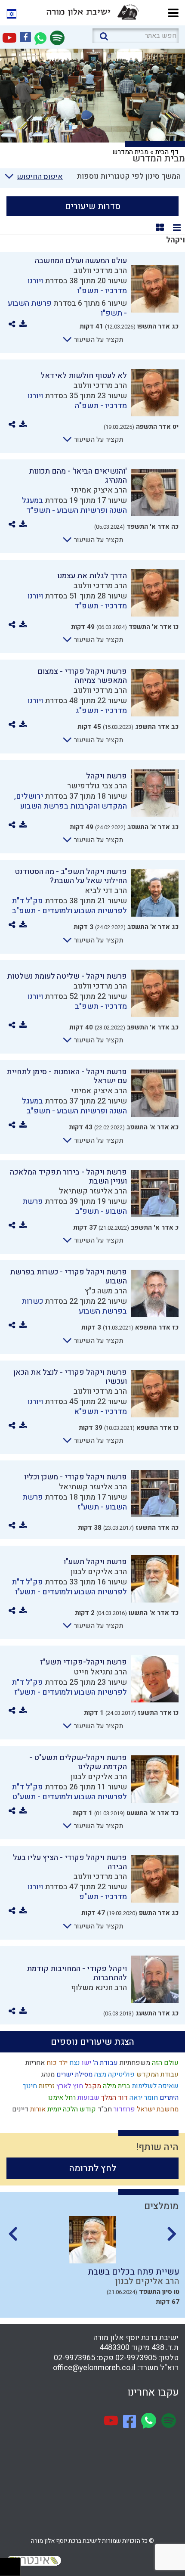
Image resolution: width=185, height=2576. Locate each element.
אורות (37, 2109)
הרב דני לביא (106, 891)
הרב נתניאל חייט (100, 1672)
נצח (74, 2063)
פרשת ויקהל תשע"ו (95, 1562)
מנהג (47, 2074)
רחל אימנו (61, 2098)
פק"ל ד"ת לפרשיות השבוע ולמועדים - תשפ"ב (69, 906)
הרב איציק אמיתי (99, 490)
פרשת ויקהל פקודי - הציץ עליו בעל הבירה (70, 1862)
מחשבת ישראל (157, 2109)
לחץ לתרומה (93, 2168)
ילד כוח (56, 2063)
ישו (86, 2063)
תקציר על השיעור (98, 340)
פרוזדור (123, 2109)
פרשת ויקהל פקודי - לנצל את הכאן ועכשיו (70, 1377)
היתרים (168, 2098)
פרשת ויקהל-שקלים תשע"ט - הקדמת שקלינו (78, 1762)
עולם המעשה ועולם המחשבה (81, 261)
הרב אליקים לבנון (99, 1572)
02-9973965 (74, 2358)
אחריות (34, 2063)
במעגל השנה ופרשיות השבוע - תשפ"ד (74, 505)
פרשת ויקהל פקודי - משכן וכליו (76, 1477)
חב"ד (104, 2109)
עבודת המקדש (157, 2074)
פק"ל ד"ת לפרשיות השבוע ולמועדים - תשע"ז (69, 1687)
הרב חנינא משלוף (99, 1988)
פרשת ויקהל (106, 776)
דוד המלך (114, 2098)
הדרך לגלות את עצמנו (92, 576)
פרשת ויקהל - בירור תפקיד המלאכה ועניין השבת (68, 1177)
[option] (92, 2264)
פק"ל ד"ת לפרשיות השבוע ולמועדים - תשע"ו (69, 1587)
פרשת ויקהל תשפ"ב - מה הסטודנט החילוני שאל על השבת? (71, 876)
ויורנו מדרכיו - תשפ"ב (77, 1001)
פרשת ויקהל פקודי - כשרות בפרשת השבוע (68, 1277)
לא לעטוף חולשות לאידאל (84, 376)
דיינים (19, 2109)
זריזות (46, 2086)
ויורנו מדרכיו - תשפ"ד (77, 601)
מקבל (92, 2086)
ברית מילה (116, 2086)
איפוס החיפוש (40, 177)
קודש (87, 2109)
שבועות (88, 2098)
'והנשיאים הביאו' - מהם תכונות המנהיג (78, 476)
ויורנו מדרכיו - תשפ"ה (77, 401)
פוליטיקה (120, 2074)
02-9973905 (136, 2358)
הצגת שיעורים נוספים (92, 2042)
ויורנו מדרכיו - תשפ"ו (77, 286)
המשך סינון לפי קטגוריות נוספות (129, 176)
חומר (150, 2098)
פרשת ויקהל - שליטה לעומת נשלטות (67, 976)
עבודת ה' (105, 2063)
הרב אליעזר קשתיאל (93, 1191)
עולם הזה (164, 2063)
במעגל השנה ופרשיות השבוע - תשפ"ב (74, 1106)
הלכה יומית (62, 2109)
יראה (135, 2098)
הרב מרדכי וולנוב (100, 271)
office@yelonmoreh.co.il (94, 2368)
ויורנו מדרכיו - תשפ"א (77, 1407)
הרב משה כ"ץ (106, 1291)
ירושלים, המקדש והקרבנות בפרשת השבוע (71, 801)
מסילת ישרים (74, 2074)
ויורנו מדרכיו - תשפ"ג (77, 706)
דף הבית (167, 152)
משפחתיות (134, 2063)
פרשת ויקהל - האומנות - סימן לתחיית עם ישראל (67, 1076)
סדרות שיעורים (93, 206)
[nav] (173, 12)
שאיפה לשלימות (154, 2086)
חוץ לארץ (69, 2086)
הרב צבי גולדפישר (97, 786)
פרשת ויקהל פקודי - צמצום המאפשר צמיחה (82, 676)
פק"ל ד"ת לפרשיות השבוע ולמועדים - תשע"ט (69, 1792)
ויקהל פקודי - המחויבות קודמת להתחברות (77, 1973)
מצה (99, 2074)
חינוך (29, 2086)
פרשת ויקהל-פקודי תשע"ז (83, 1662)
